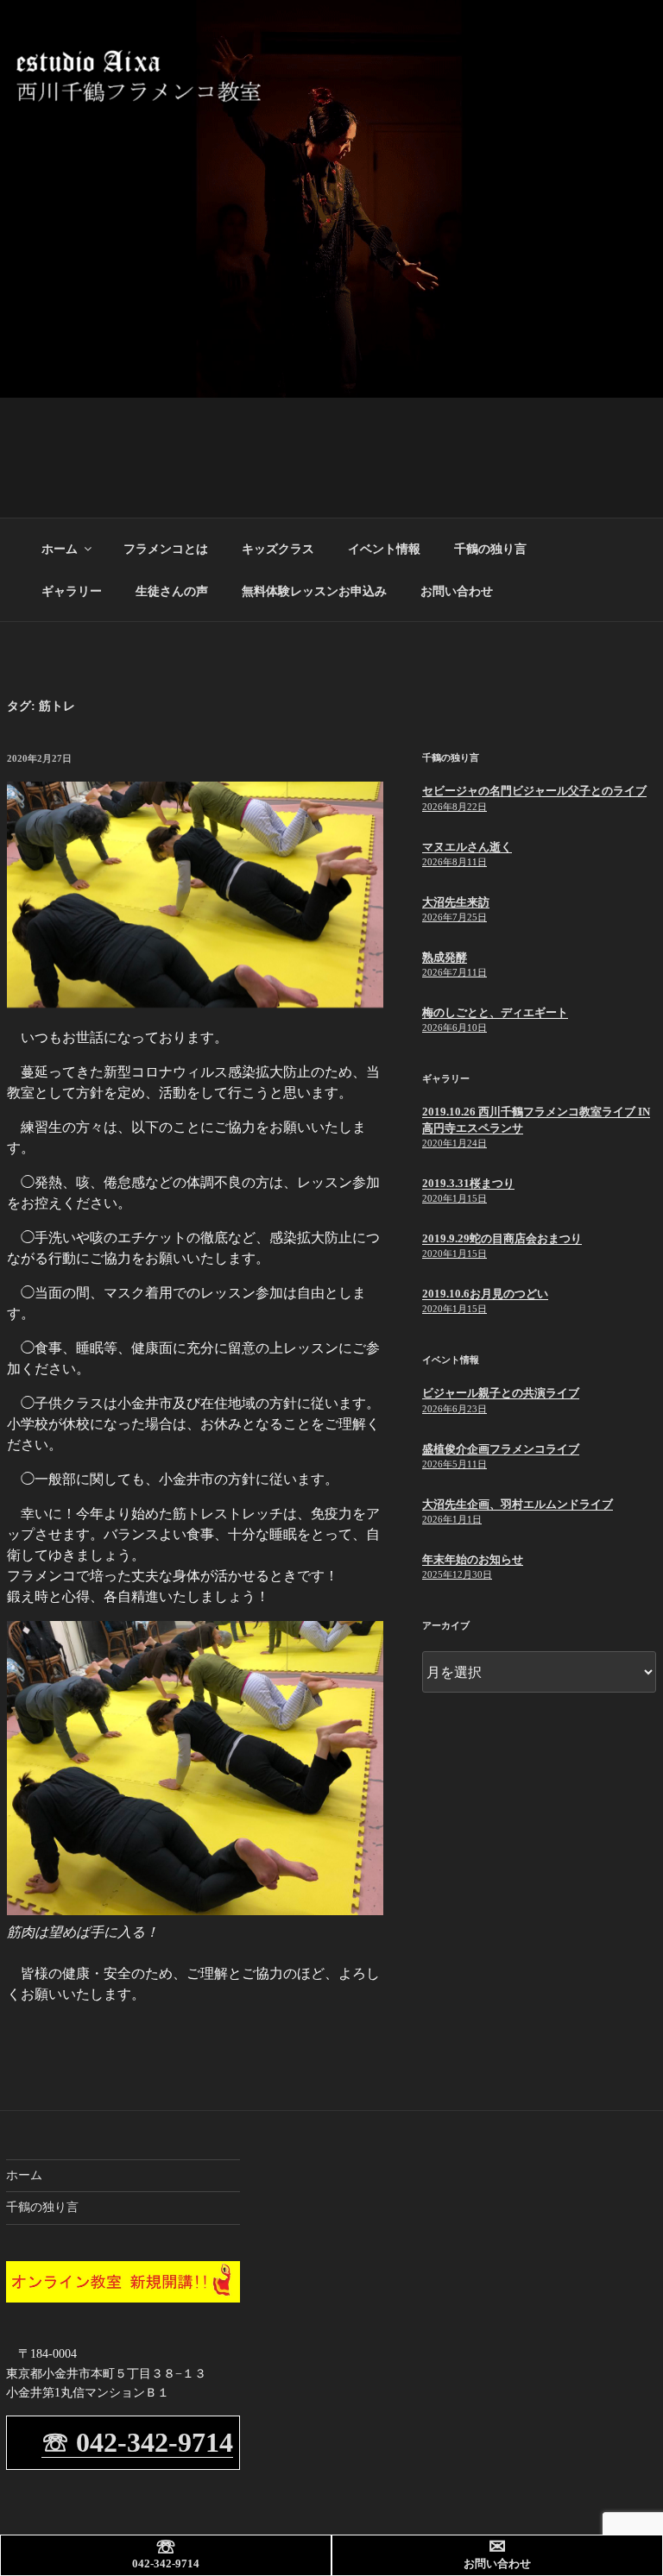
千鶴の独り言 (490, 549)
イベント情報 (384, 549)
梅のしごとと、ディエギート (495, 1012)
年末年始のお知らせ (473, 1559)
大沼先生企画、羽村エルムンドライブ (518, 1504)
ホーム (60, 549)
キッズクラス (278, 549)
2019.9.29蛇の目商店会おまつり (502, 1238)
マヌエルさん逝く (467, 847)
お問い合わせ (457, 591)
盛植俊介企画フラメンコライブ (501, 1449)
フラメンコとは (166, 549)
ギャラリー (72, 591)
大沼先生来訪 (456, 902)
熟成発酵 (445, 957)
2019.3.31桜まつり (468, 1183)
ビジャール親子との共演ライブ (501, 1393)
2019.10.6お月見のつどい (485, 1294)
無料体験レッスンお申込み (314, 591)
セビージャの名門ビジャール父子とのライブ (534, 791)
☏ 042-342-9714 (137, 2442)
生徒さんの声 (172, 591)
